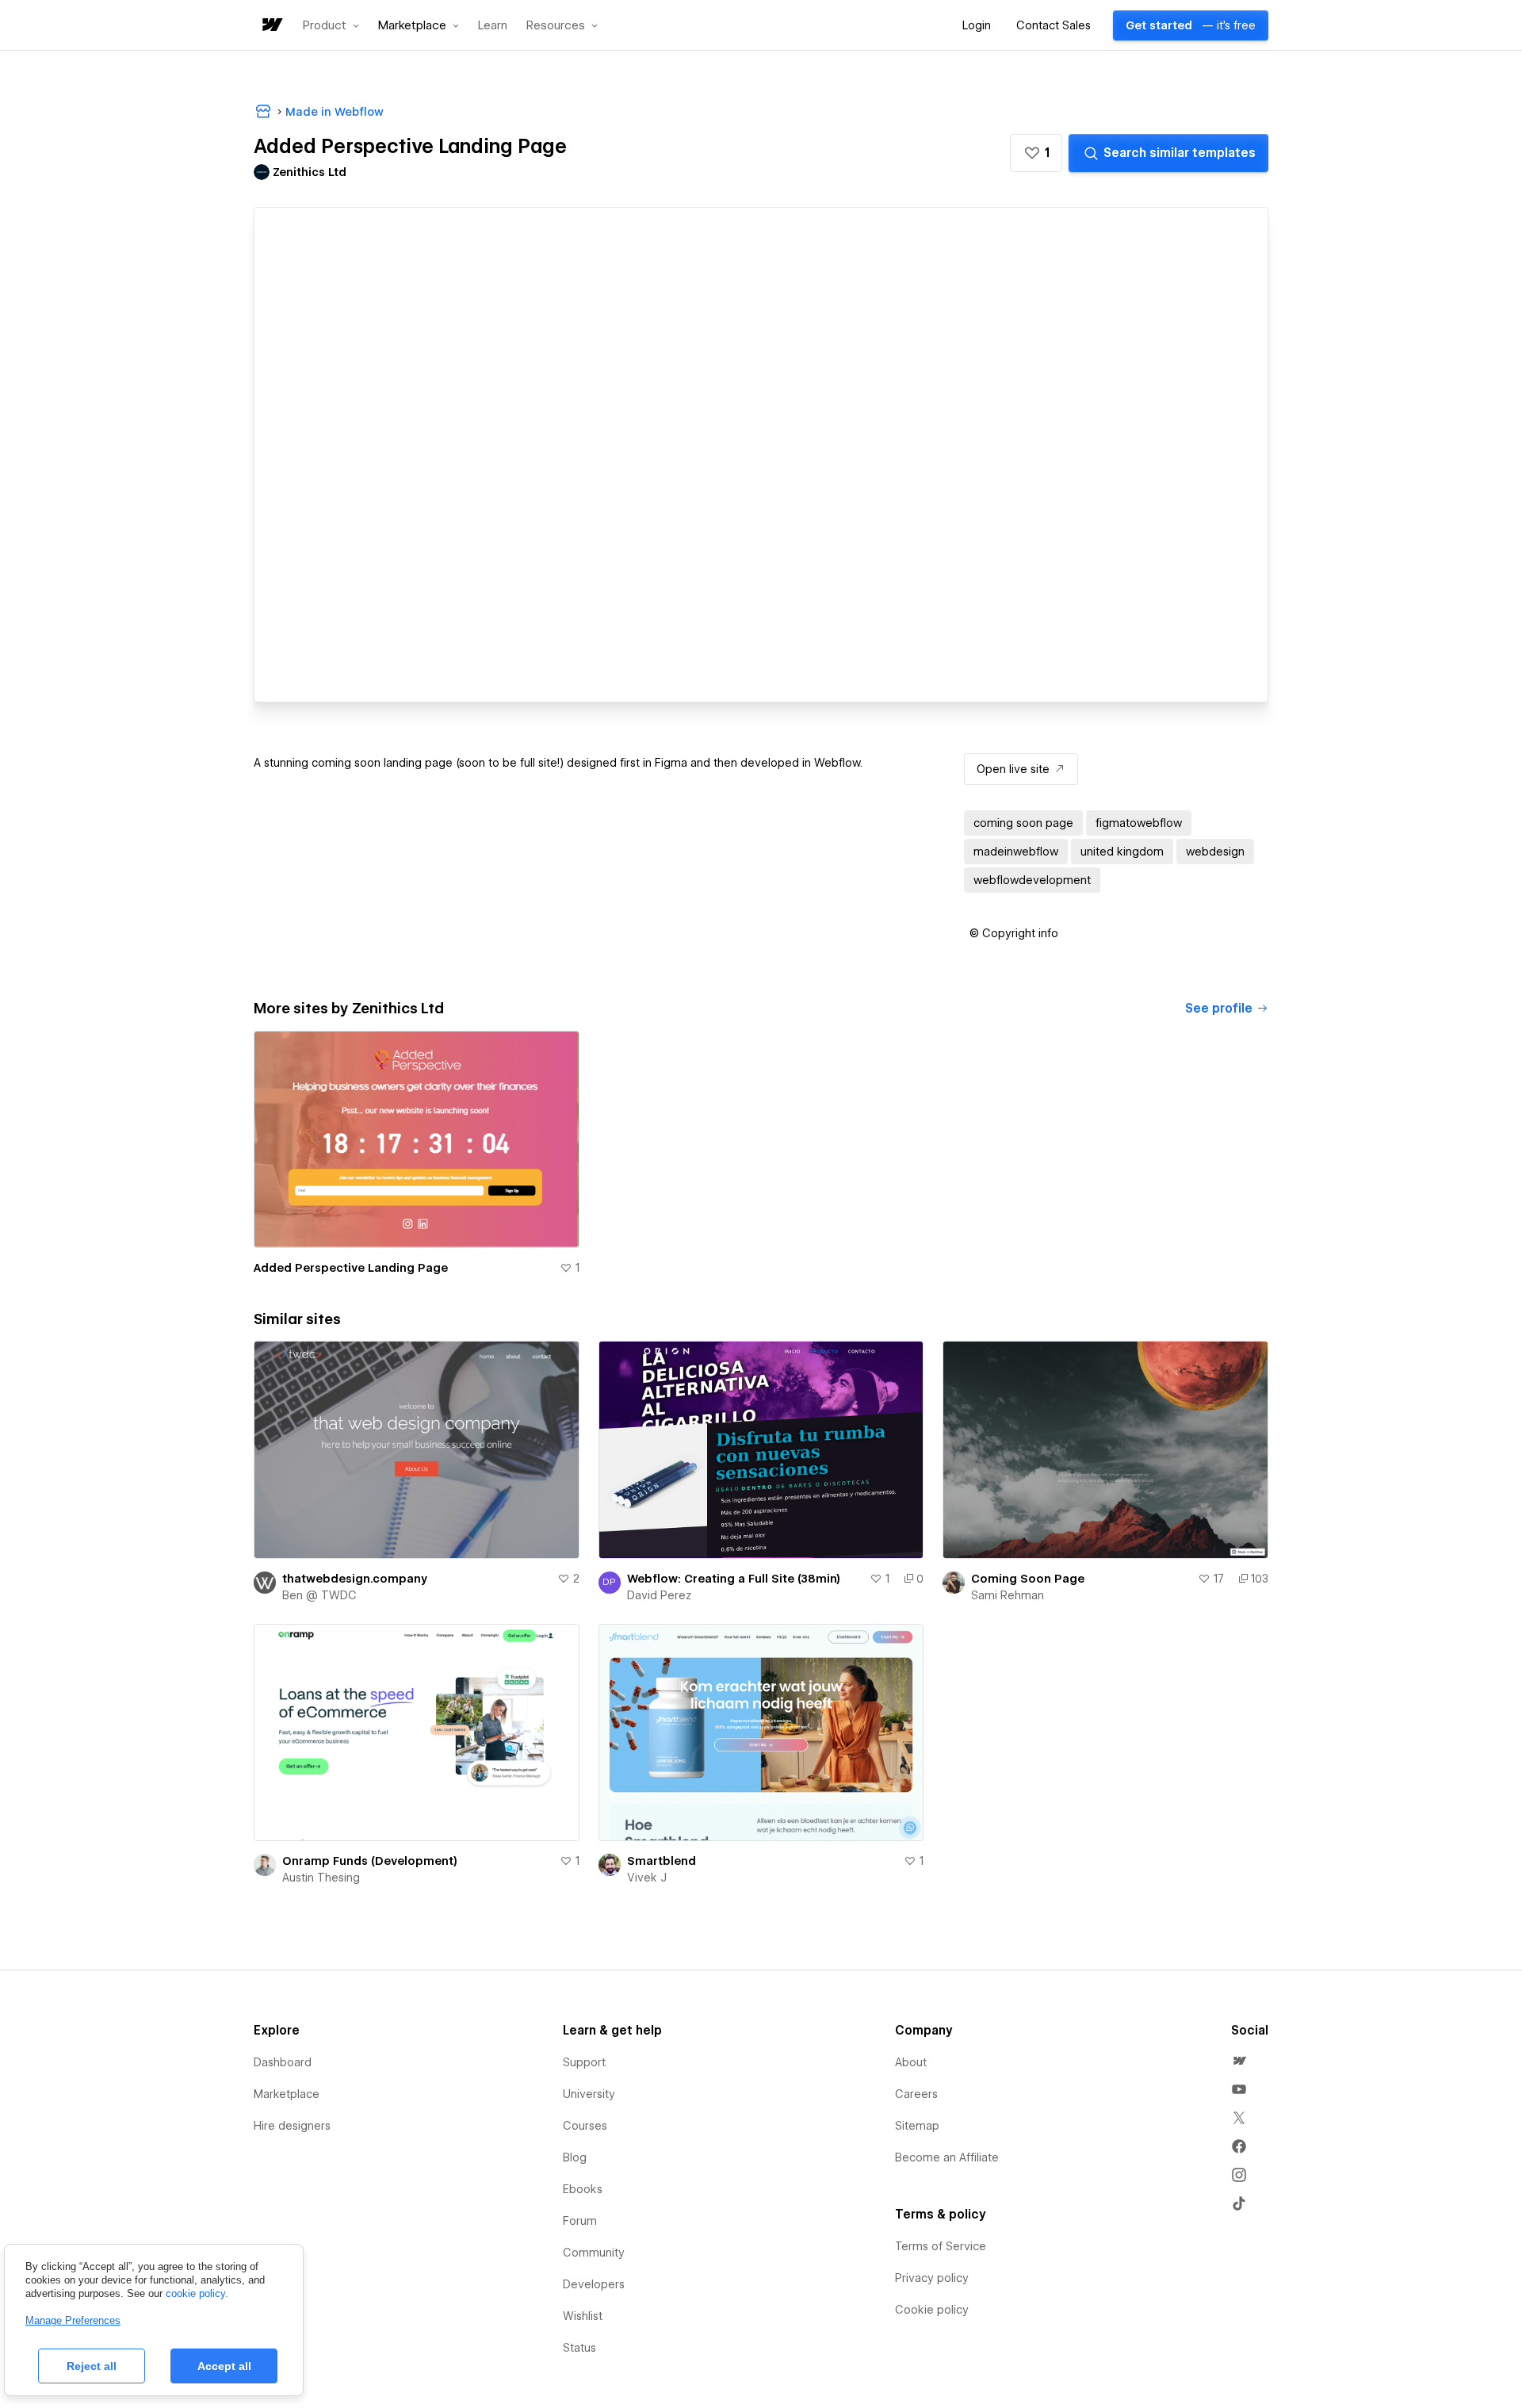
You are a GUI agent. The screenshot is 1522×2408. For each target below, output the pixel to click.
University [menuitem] (589, 2094)
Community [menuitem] (594, 2253)
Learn (493, 26)
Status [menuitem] (579, 2348)
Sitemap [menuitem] (917, 2126)
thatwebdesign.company (355, 1579)
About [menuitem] (911, 2062)
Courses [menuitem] (585, 2126)
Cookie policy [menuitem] (932, 2310)
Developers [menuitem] (594, 2284)
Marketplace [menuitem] (287, 2094)
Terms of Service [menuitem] (941, 2246)
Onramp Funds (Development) (370, 1861)
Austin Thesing (321, 1878)
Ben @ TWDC (319, 1595)
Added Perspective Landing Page (351, 1268)
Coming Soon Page (1028, 1579)
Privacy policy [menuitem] (932, 2278)
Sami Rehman (1008, 1595)
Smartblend (662, 1861)
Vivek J (647, 1878)
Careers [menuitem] (916, 2094)
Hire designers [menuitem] (292, 2126)
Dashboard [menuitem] (283, 2062)
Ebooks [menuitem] (583, 2189)
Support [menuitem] (584, 2062)
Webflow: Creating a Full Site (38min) (734, 1579)
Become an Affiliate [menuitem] (947, 2157)
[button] (331, 25)
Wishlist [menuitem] (583, 2316)
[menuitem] (1239, 2061)
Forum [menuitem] (580, 2221)
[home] (271, 26)
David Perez (659, 1595)
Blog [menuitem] (575, 2157)
